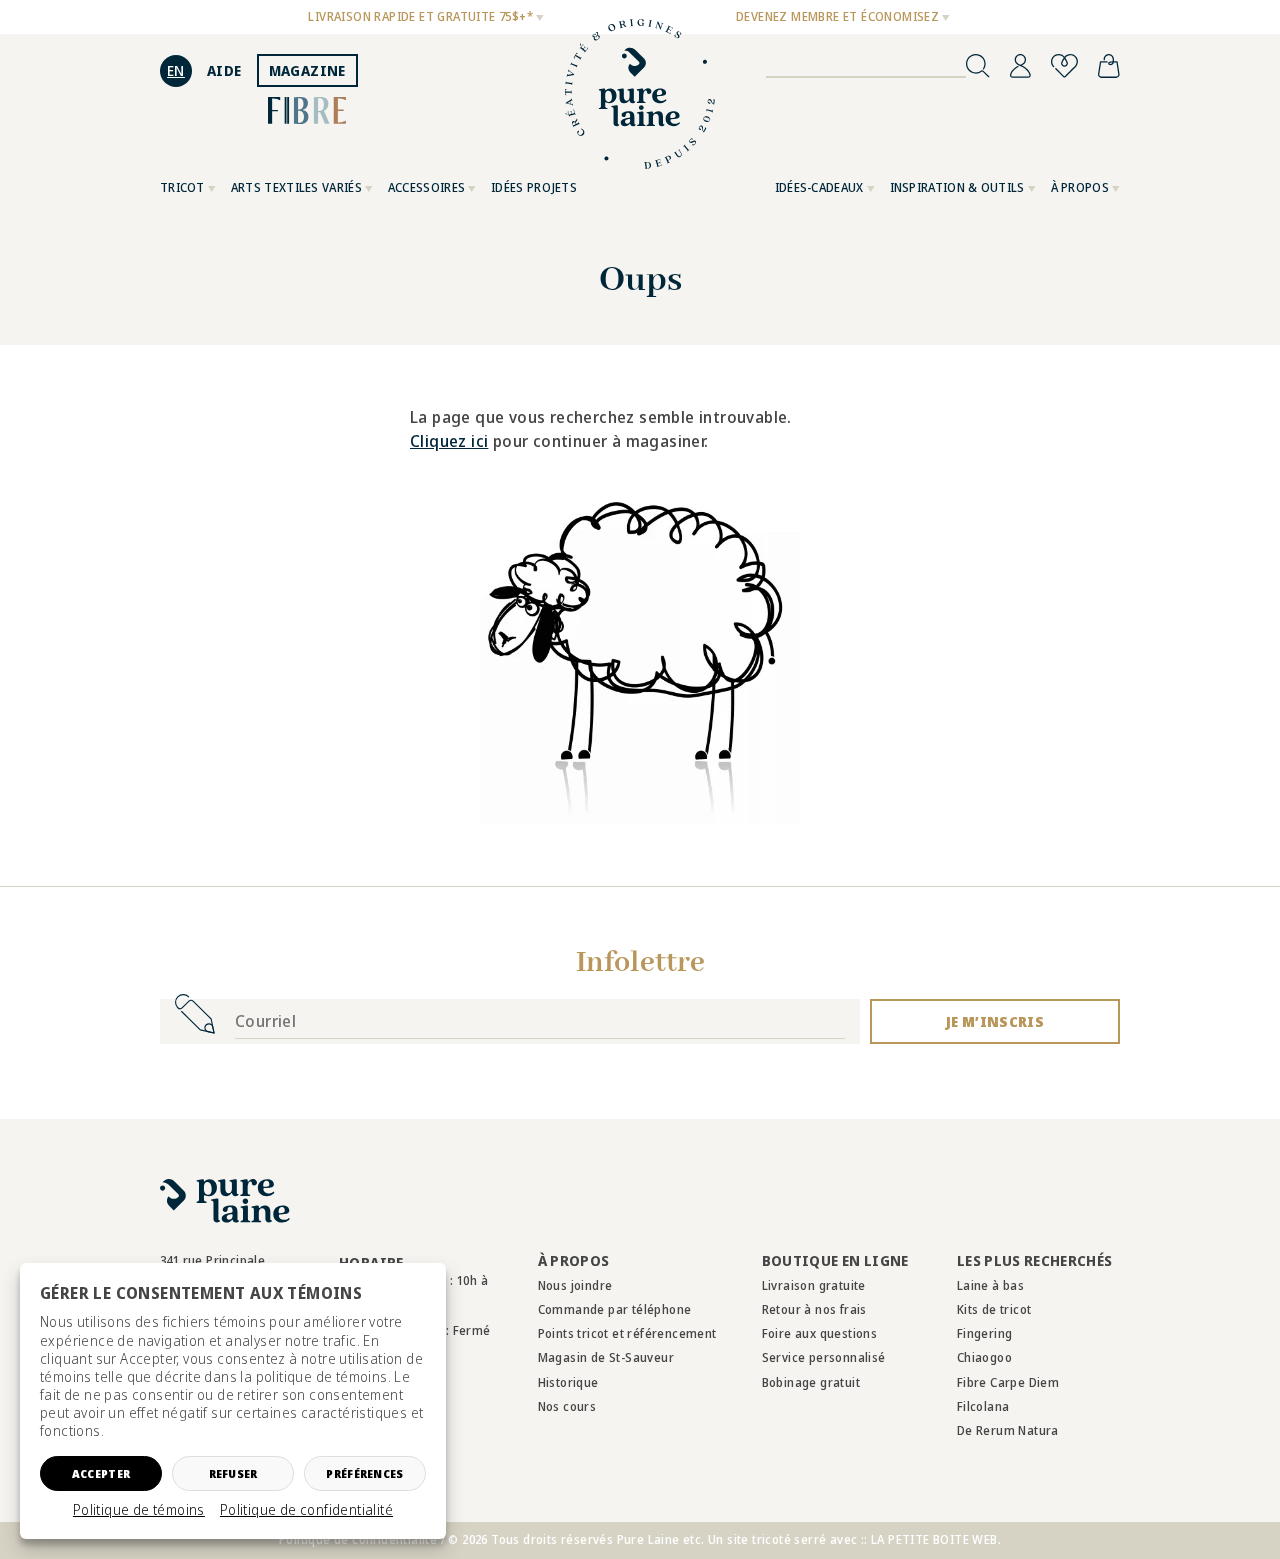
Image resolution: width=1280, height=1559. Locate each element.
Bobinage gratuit (811, 1382)
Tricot (182, 187)
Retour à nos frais (814, 1309)
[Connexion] (1020, 66)
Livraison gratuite (814, 1285)
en (176, 70)
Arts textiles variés (296, 187)
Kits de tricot (994, 1309)
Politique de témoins (139, 1510)
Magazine (307, 70)
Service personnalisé (824, 1357)
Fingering (985, 1333)
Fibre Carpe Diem (1008, 1382)
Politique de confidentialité (306, 1510)
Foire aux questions (820, 1333)
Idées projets (534, 187)
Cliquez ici (449, 441)
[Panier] (1109, 66)
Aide (224, 70)
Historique (568, 1382)
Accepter (101, 1473)
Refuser (233, 1473)
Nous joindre (575, 1285)
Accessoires (426, 187)
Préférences (364, 1473)
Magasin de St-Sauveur (606, 1357)
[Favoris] (1064, 66)
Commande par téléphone (615, 1309)
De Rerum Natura (1008, 1430)
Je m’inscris (995, 1021)
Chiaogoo (984, 1357)
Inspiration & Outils (957, 187)
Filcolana (983, 1406)
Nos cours (567, 1406)
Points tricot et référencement (627, 1333)
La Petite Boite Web (934, 1539)
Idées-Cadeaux (819, 187)
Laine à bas (990, 1285)
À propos (1080, 187)
